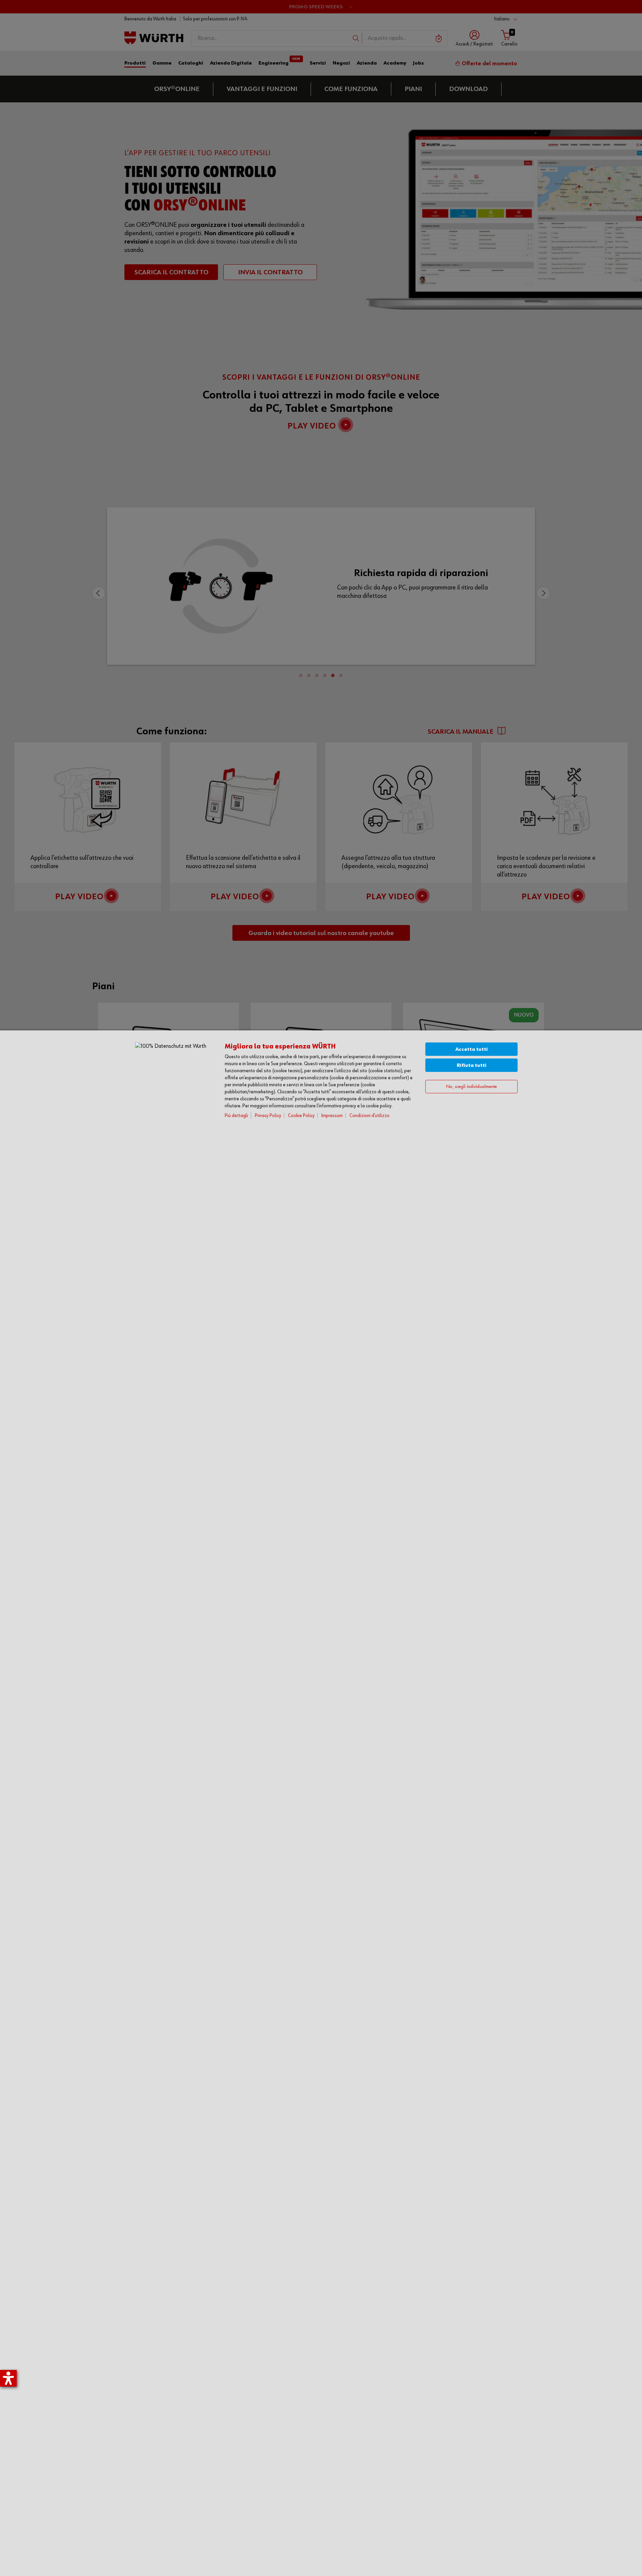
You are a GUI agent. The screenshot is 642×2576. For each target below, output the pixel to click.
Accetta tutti (472, 1049)
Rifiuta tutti (472, 1065)
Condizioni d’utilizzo (369, 1116)
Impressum (332, 1116)
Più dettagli (236, 1116)
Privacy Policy (268, 1116)
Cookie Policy (301, 1116)
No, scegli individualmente (471, 1087)
